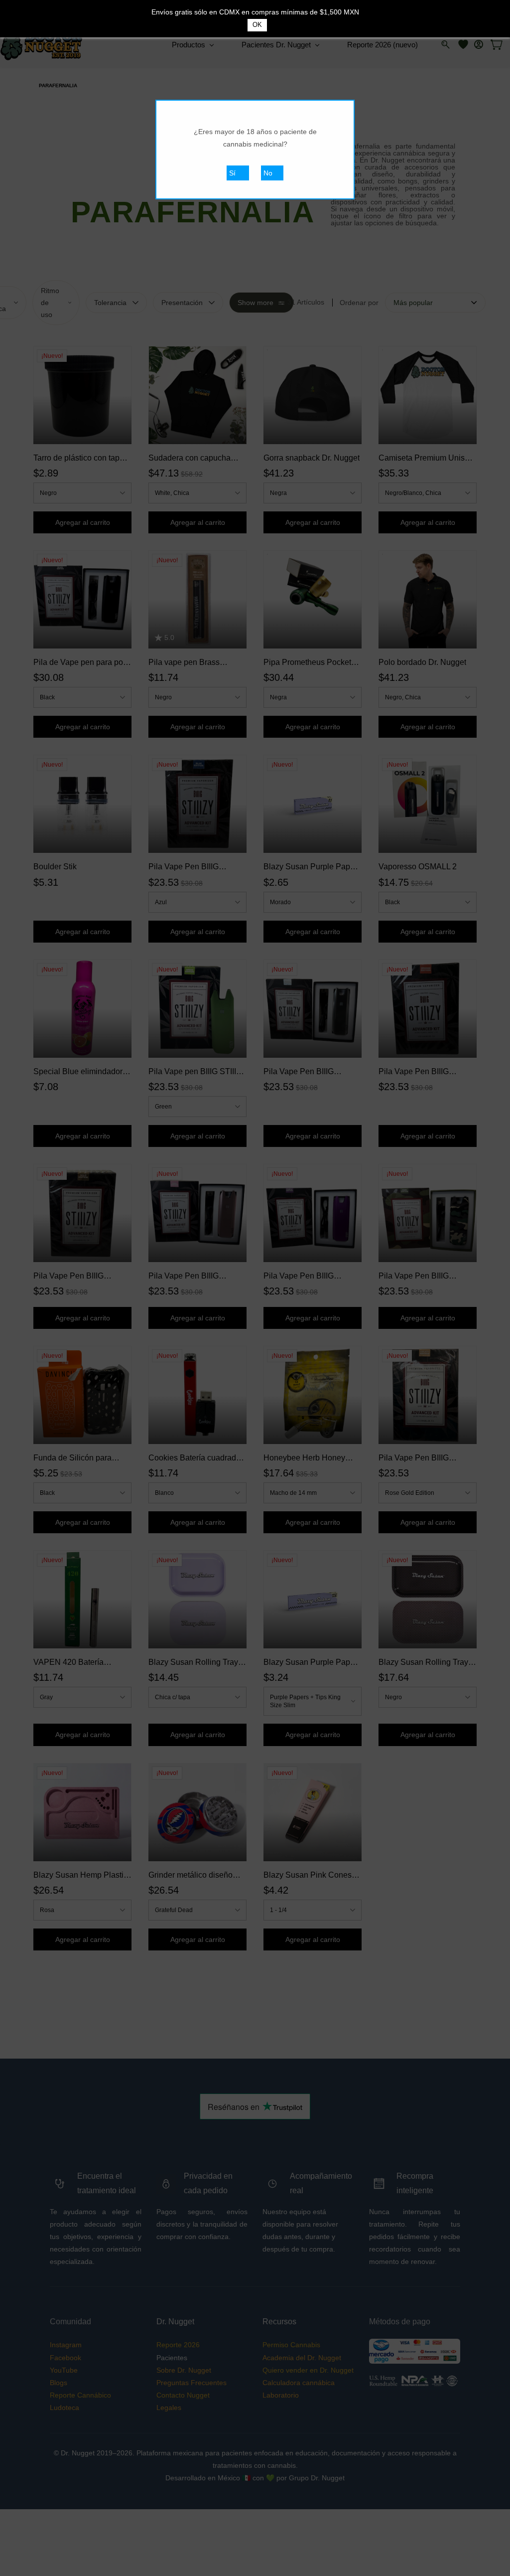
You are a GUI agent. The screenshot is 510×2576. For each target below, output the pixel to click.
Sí (232, 173)
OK (257, 25)
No (268, 173)
